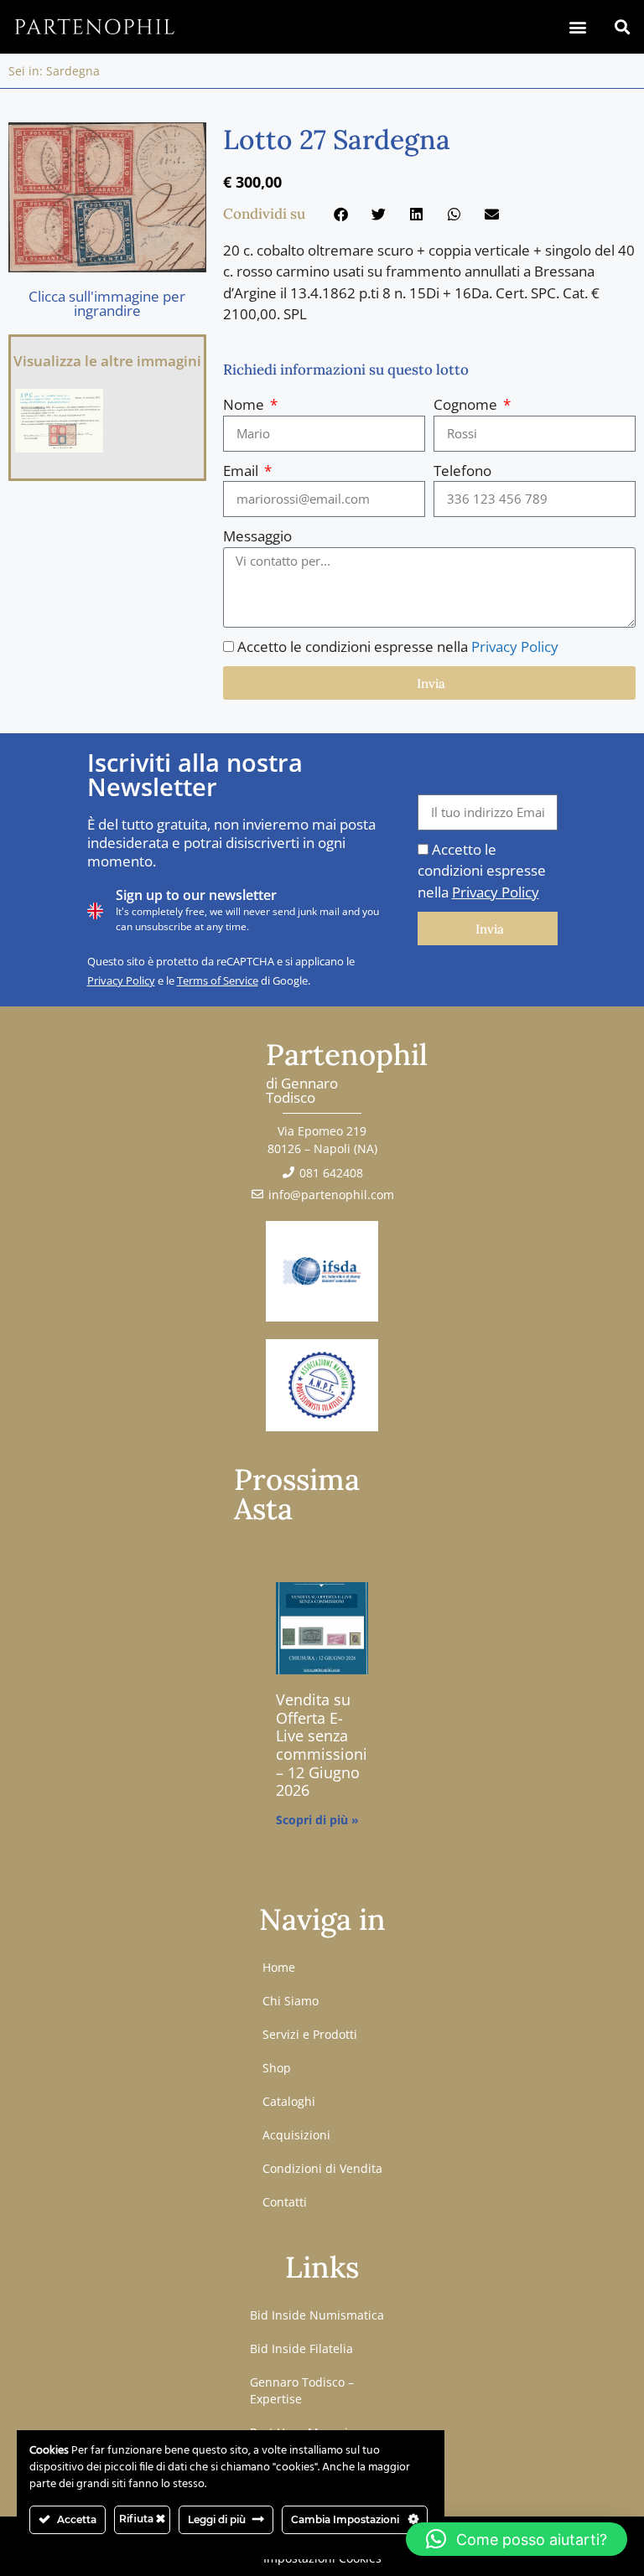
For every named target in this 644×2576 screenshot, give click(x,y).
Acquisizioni (296, 2135)
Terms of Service (218, 980)
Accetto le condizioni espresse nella (398, 647)
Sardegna (73, 71)
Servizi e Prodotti (310, 2034)
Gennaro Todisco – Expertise (302, 2390)
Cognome (467, 404)
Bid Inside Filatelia (301, 2348)
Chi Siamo (291, 2001)
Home (279, 1967)
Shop (277, 2068)
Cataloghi (289, 2101)
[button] (577, 26)
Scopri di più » (317, 1820)
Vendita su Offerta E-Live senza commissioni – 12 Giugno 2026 (322, 1745)
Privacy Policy (515, 647)
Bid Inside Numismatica (317, 2315)
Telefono (462, 471)
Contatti (285, 2202)
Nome (245, 404)
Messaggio (257, 536)
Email (242, 471)
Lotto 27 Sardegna (337, 140)
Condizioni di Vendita (322, 2168)
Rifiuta (138, 2519)
